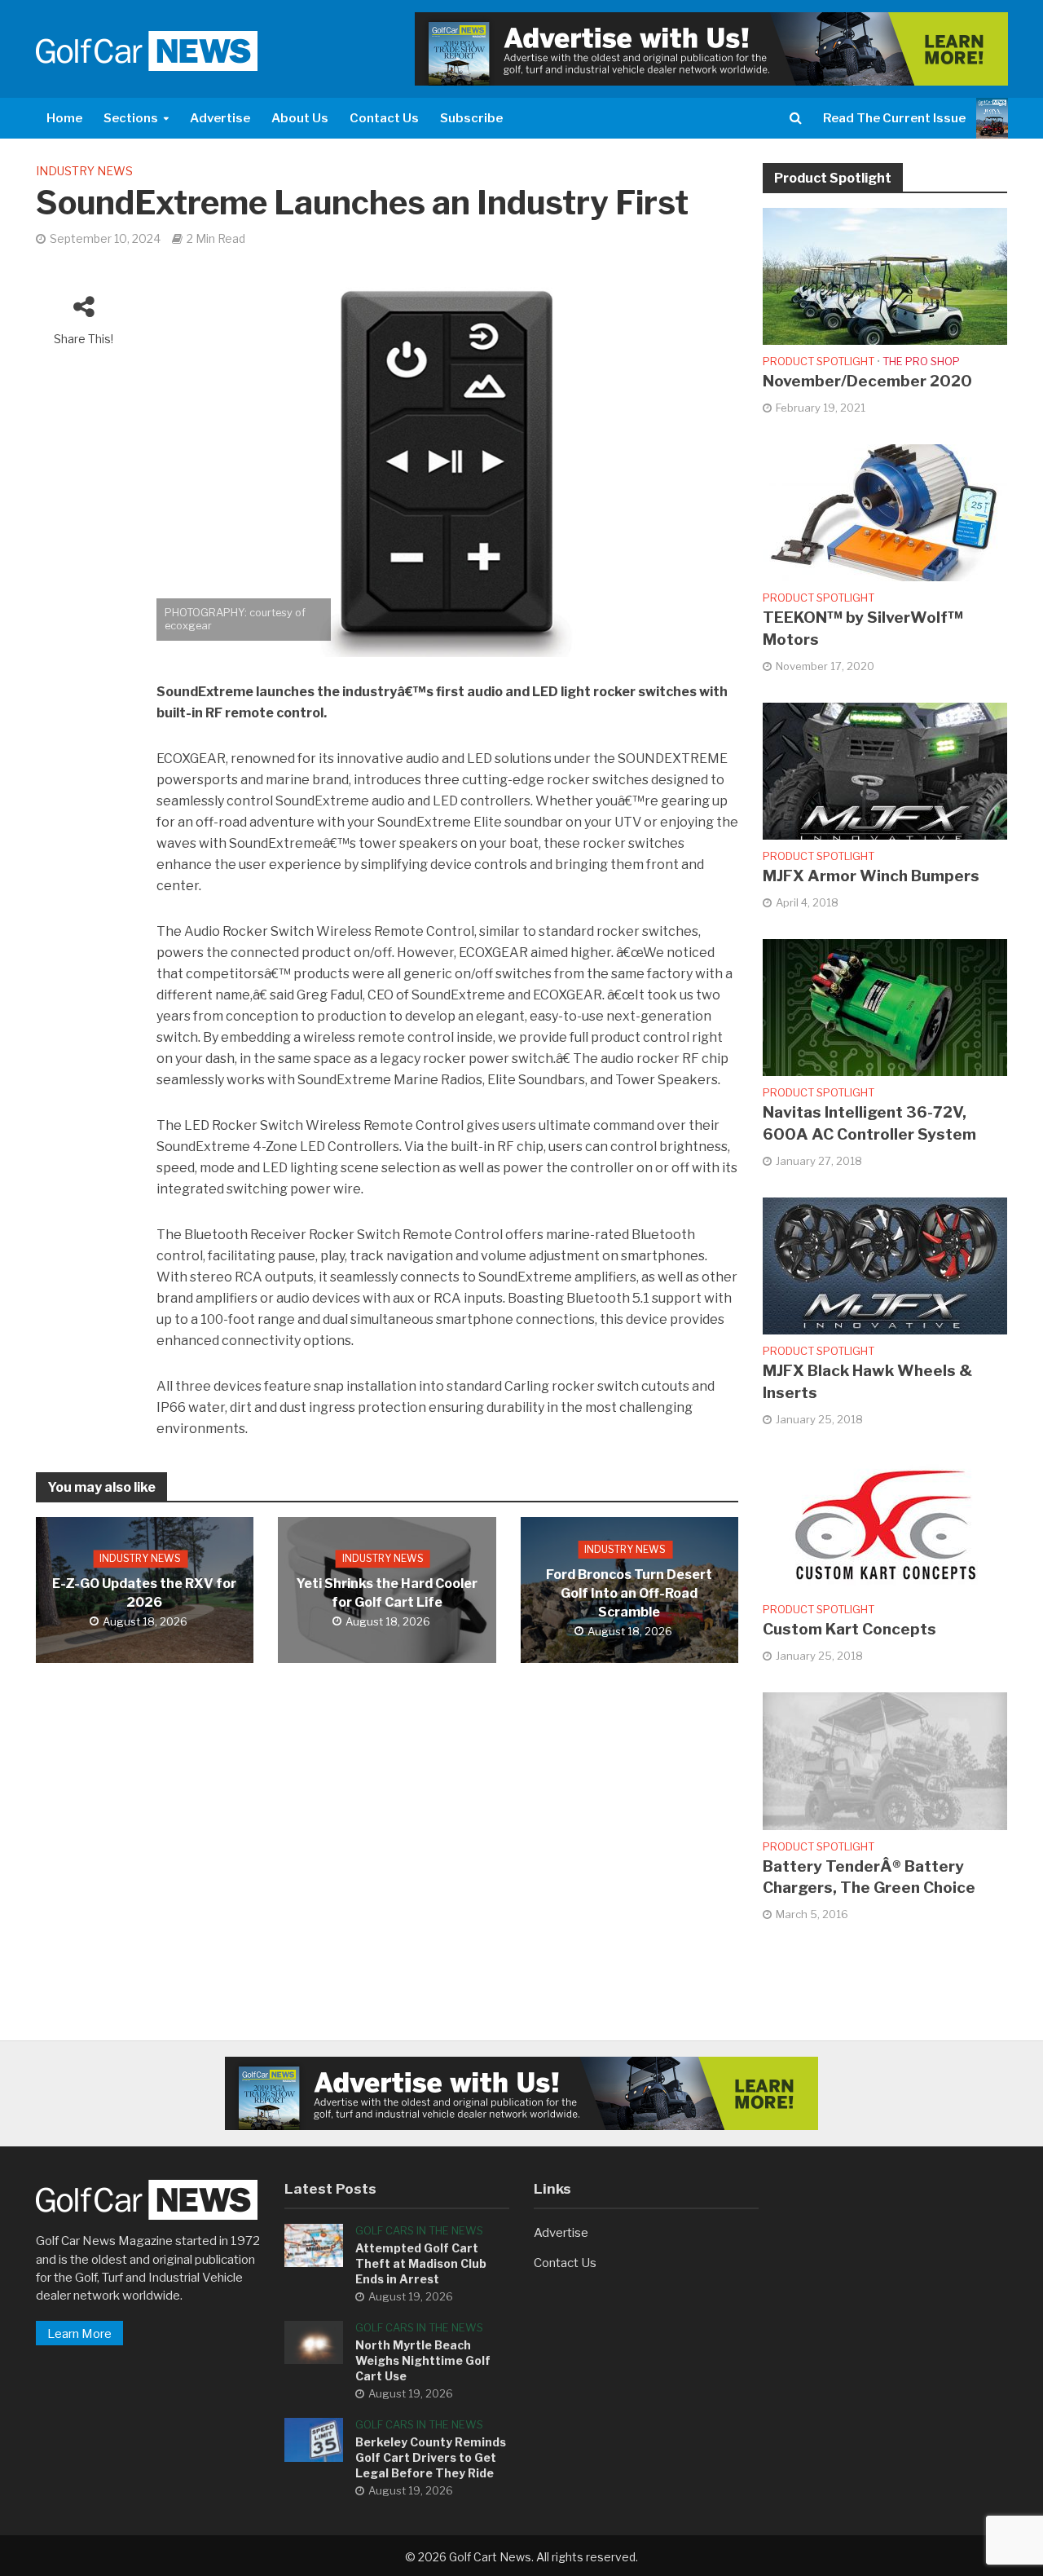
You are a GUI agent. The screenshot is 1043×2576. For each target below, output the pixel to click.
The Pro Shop (921, 361)
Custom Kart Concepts (849, 1629)
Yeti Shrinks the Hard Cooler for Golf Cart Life (387, 1593)
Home (64, 118)
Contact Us (384, 118)
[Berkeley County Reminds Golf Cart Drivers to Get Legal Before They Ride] (314, 2439)
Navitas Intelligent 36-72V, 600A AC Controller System (869, 1123)
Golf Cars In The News (419, 2230)
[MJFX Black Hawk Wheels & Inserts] (885, 1265)
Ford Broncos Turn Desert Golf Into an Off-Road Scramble (629, 1593)
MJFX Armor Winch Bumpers (871, 876)
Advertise (220, 118)
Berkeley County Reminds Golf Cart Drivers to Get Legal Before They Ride (431, 2457)
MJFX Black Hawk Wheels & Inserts (867, 1382)
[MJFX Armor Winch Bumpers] (885, 770)
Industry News (84, 171)
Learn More (79, 2334)
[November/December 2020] (885, 276)
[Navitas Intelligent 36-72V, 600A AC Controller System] (885, 1007)
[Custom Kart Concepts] (885, 1524)
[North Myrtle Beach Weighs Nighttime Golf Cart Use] (314, 2342)
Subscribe (471, 118)
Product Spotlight (819, 361)
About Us (300, 118)
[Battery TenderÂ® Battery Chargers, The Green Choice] (885, 1760)
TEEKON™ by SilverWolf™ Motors (863, 629)
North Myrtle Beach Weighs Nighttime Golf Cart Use (423, 2360)
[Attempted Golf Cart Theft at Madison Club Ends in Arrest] (314, 2245)
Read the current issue (894, 118)
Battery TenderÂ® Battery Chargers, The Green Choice (869, 1877)
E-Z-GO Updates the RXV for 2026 (144, 1593)
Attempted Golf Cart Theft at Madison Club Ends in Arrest (421, 2263)
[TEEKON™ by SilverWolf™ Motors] (885, 512)
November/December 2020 (867, 381)
